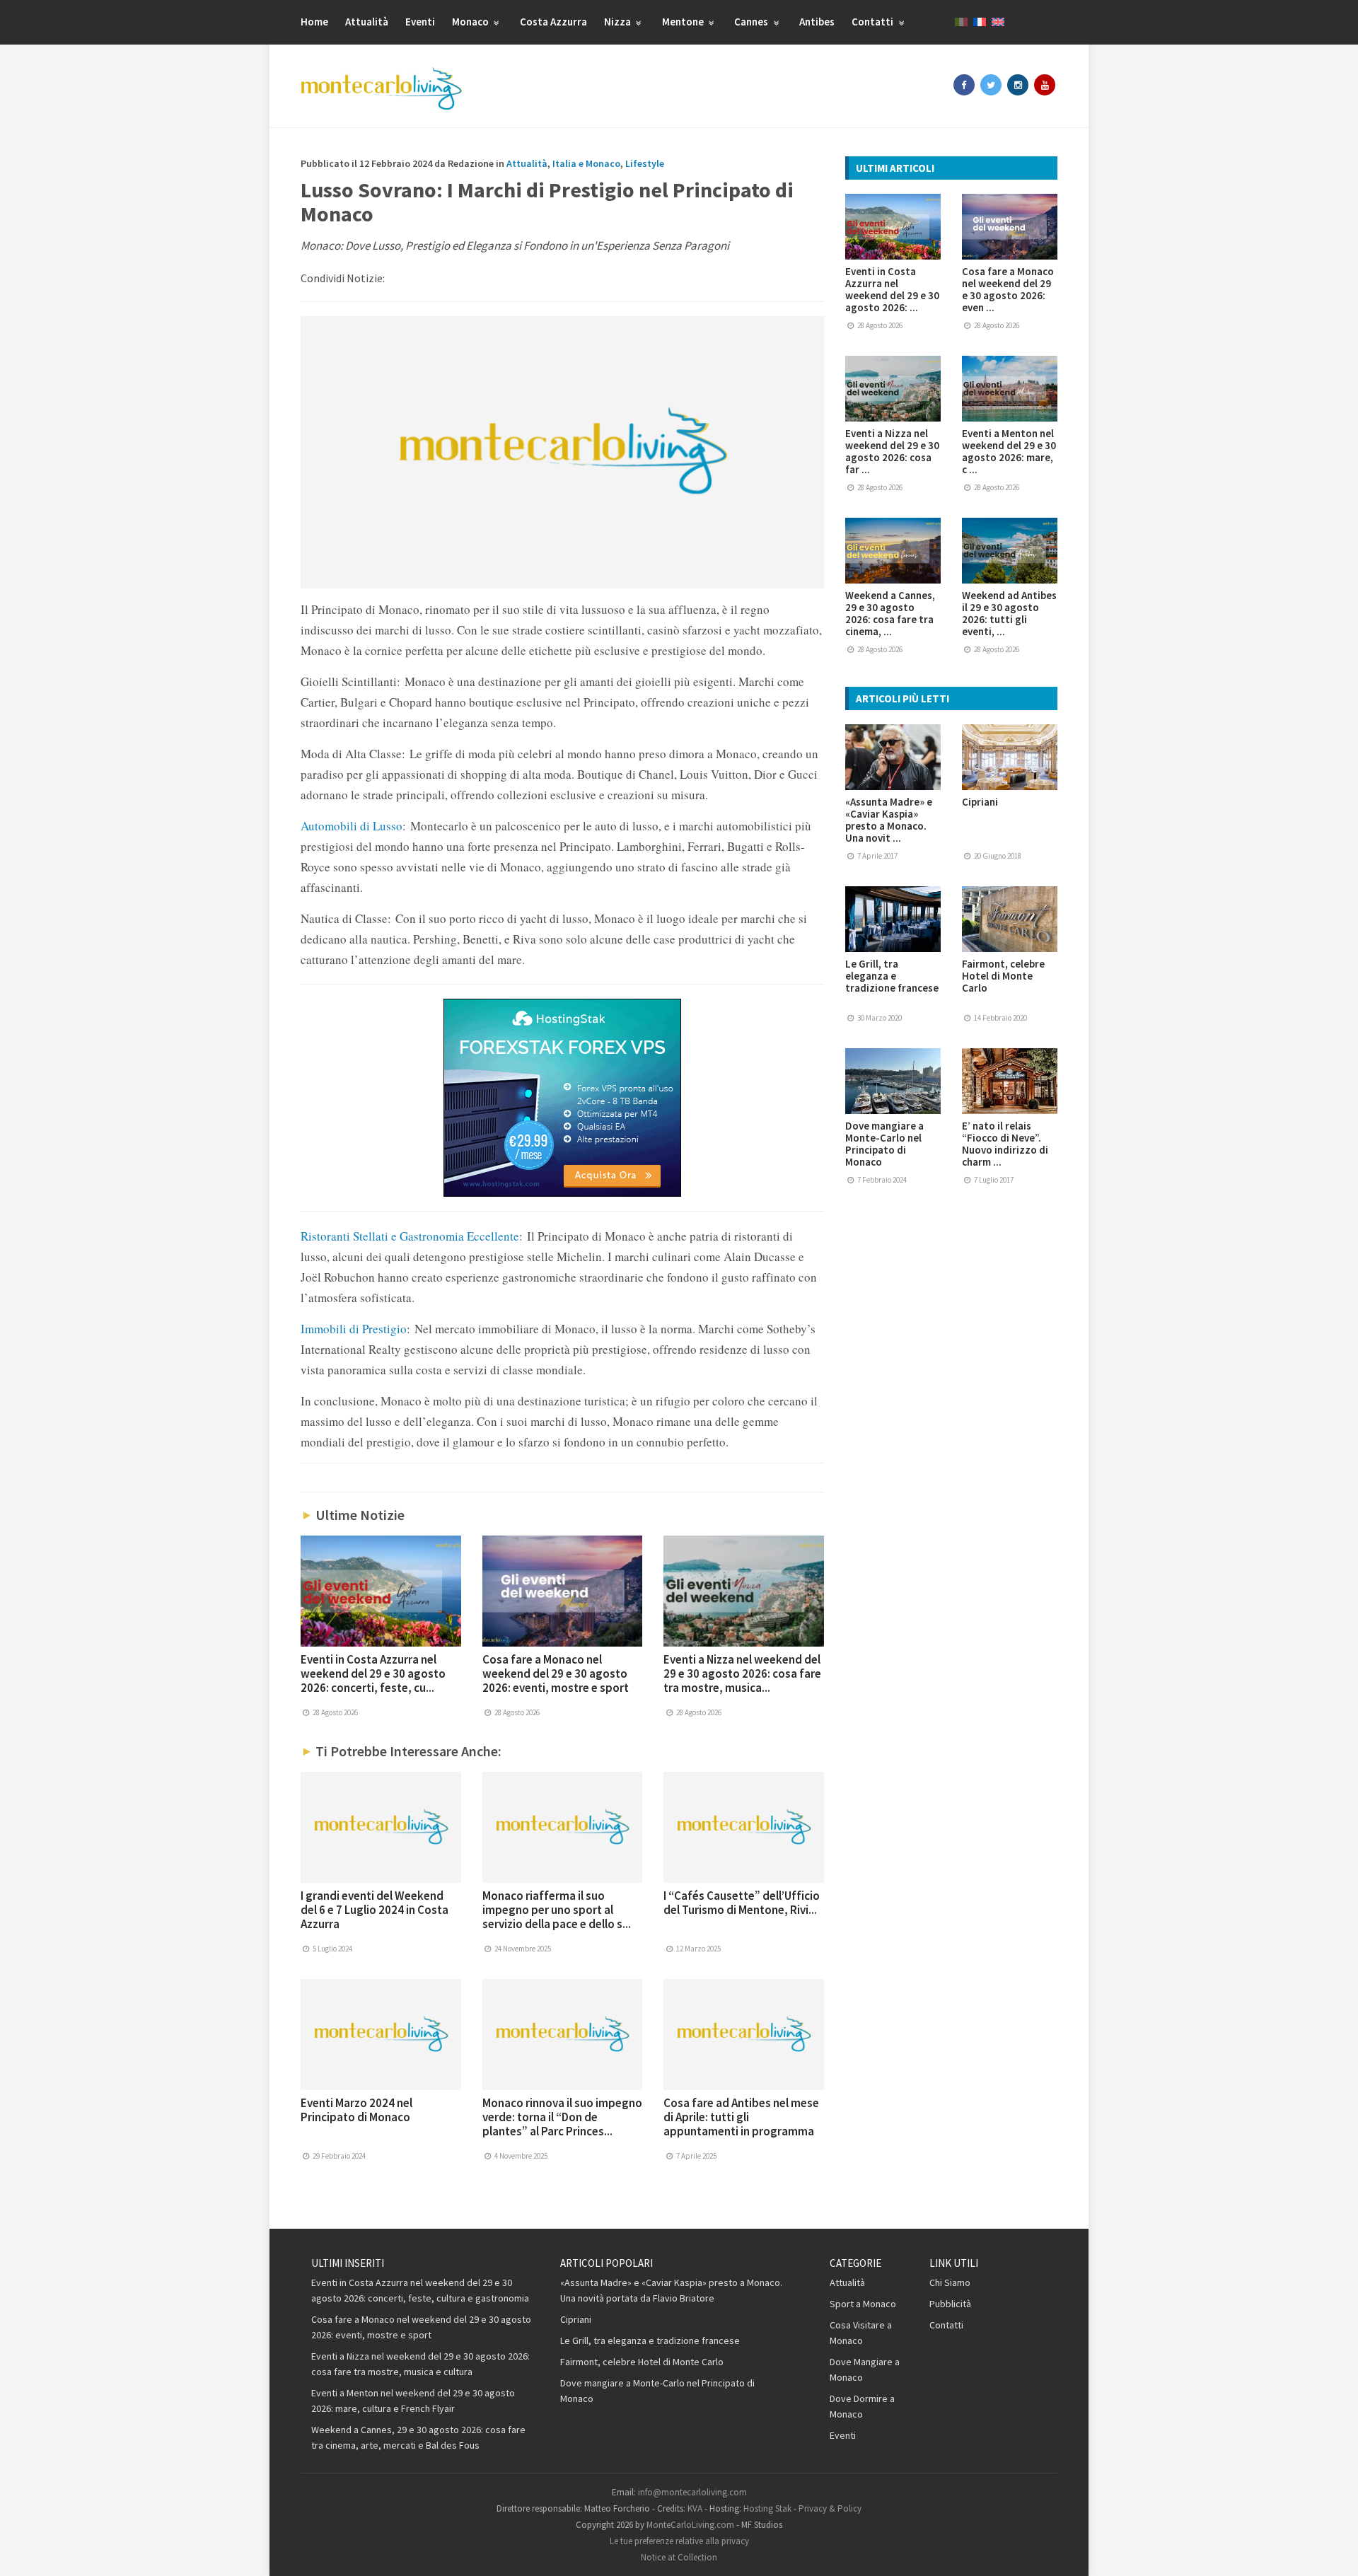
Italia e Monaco (586, 163)
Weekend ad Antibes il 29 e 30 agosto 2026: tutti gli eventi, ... (1009, 613)
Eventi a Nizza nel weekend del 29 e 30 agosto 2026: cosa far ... (892, 451)
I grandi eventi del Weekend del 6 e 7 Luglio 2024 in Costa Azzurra (375, 1910)
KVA (695, 2508)
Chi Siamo (950, 2282)
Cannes (752, 22)
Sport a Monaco (863, 2304)
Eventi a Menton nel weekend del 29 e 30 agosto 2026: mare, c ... (1009, 451)
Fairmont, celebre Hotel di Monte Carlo (1003, 976)
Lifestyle (645, 163)
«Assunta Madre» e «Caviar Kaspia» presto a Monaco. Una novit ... (889, 820)
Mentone (684, 22)
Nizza (619, 22)
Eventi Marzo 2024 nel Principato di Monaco (356, 2110)
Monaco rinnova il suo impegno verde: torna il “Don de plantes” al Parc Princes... (562, 2117)
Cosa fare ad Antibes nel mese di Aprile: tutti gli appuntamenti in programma (741, 2117)
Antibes (817, 22)
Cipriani (980, 802)
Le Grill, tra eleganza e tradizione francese (892, 976)
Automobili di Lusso (352, 826)
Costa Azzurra (553, 22)
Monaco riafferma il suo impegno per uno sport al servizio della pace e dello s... (557, 1910)
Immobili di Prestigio (354, 1329)
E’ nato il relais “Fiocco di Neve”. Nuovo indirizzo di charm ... (1005, 1144)
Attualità (367, 22)
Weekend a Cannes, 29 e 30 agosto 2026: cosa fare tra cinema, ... (890, 613)
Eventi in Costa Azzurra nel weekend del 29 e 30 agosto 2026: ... (892, 289)
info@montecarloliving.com (692, 2492)
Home (314, 22)
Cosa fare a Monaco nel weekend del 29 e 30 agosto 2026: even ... (1008, 289)
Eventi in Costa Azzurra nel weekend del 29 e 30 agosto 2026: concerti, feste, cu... (373, 1673)
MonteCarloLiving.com (690, 2525)
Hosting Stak (767, 2508)
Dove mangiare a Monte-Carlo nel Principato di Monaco (884, 1144)
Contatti (874, 22)
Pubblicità (950, 2304)
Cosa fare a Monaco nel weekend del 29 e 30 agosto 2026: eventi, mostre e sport (556, 1673)
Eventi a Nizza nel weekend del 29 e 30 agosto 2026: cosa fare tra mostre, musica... (742, 1673)
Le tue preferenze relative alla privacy (679, 2541)
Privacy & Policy (830, 2508)
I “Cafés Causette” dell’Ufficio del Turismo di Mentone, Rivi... (742, 1903)
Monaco (471, 22)
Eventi (420, 22)
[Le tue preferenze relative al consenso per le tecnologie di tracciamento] (1333, 2551)
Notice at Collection (679, 2557)
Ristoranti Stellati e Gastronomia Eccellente (410, 1236)
